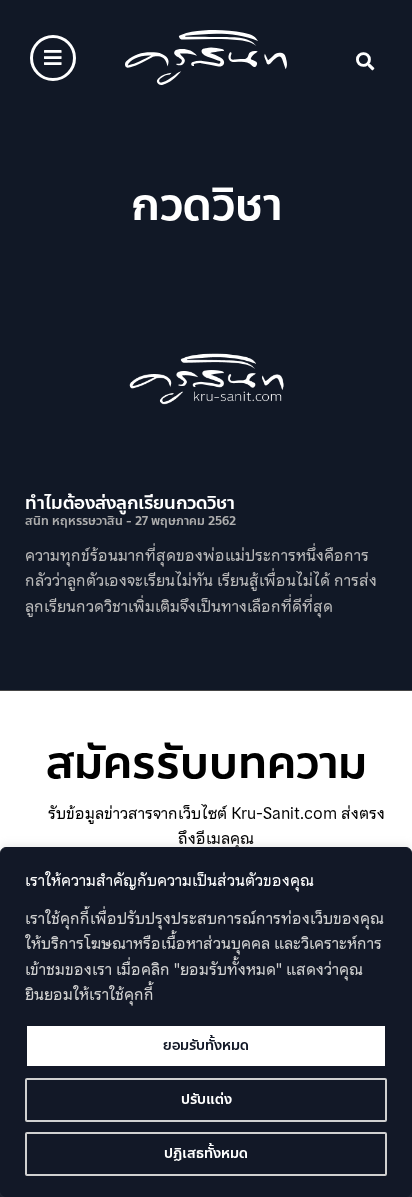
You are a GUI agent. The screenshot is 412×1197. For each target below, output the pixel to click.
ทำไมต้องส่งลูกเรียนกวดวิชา (130, 503)
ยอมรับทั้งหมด (206, 1045)
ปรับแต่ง (206, 1099)
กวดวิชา (206, 205)
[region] (206, 1022)
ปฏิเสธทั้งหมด (206, 1153)
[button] (365, 61)
